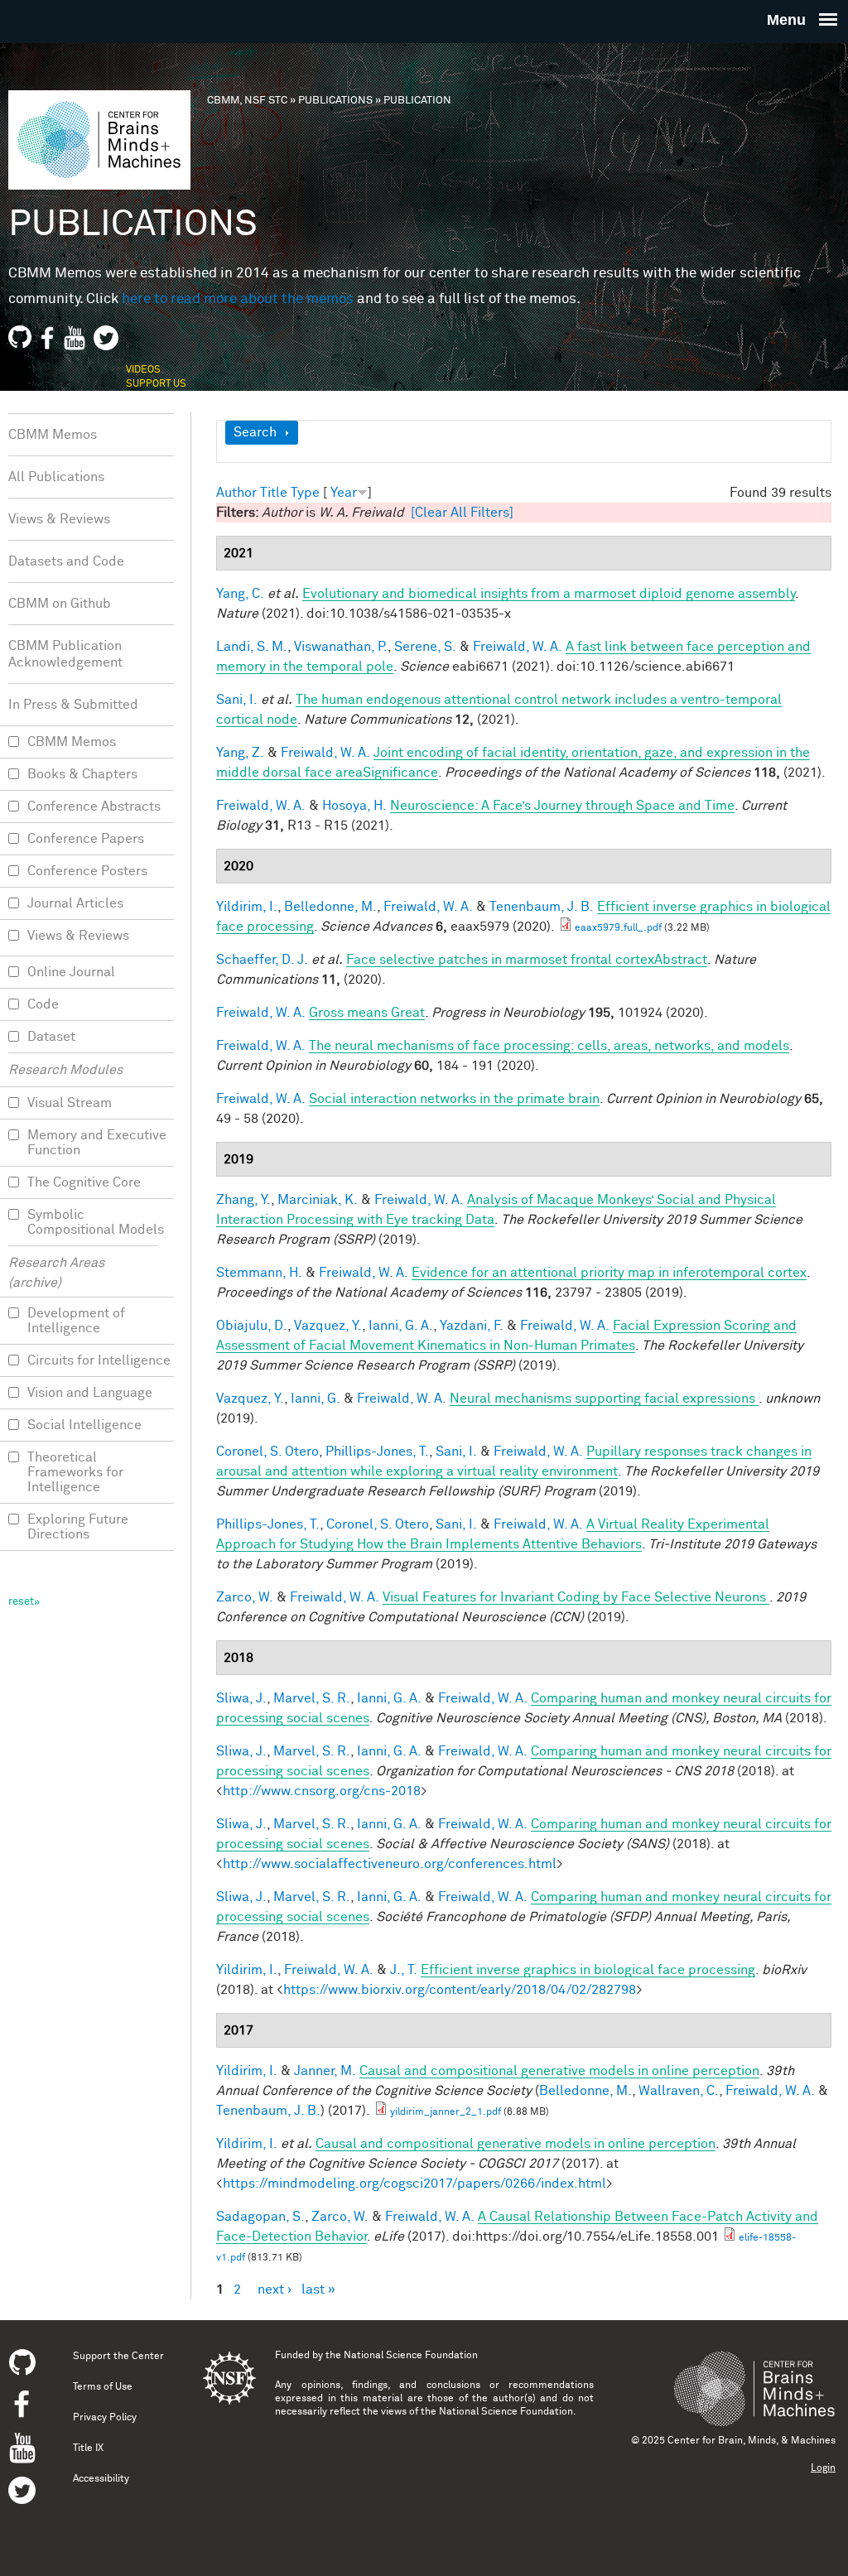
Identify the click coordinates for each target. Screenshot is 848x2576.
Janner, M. (325, 2071)
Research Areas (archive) (56, 1273)
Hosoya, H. (354, 806)
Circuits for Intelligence (99, 1360)
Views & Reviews (59, 519)
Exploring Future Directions (78, 1527)
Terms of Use (103, 2387)
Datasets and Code (66, 561)
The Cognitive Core (84, 1182)
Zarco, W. (245, 1597)
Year (344, 493)
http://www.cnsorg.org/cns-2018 (322, 1791)
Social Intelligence (84, 1425)
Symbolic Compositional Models (96, 1222)
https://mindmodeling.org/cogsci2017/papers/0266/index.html (414, 2184)
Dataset (51, 1037)
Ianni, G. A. (401, 1326)
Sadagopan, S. (260, 2217)
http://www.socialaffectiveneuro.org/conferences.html (390, 1864)
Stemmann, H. (259, 1273)
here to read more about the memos (238, 299)
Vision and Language (90, 1393)
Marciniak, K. (318, 1200)
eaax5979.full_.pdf (618, 928)
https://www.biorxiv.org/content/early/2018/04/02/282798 (460, 1990)
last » (318, 2290)
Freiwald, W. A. (518, 647)
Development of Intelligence (76, 1321)
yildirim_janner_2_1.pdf (446, 2112)
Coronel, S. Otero (267, 1452)
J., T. (404, 1970)
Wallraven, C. (679, 2091)
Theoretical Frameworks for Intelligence (75, 1472)
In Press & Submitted (73, 705)
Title (274, 493)
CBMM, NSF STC (247, 101)
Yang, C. (240, 594)
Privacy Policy (105, 2418)
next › (275, 2290)
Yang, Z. (240, 753)
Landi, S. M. (252, 647)
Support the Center (118, 2357)
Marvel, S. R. (312, 1698)
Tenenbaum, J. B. (542, 907)
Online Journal (71, 972)
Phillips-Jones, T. (377, 1452)
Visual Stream (70, 1103)
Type (305, 493)
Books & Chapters (82, 774)
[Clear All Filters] (462, 513)
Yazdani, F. (472, 1326)
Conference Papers (86, 839)
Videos (143, 370)
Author (236, 493)
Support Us (156, 384)
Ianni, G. (316, 1399)
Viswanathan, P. (341, 647)
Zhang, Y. (243, 1200)
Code (43, 1004)
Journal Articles (75, 903)
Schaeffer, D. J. (262, 960)
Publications (335, 101)
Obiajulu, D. (252, 1326)
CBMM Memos (53, 435)
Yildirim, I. (247, 907)
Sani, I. (237, 700)
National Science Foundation (411, 2356)
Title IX (88, 2448)
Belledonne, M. (330, 907)
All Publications (56, 477)
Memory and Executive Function (97, 1143)
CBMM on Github (60, 604)
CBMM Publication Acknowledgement (65, 654)
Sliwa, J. (241, 1698)
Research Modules (65, 1070)
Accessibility (101, 2479)
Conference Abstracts (94, 807)
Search (255, 432)
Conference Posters (87, 871)
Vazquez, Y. (328, 1326)
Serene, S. (425, 647)
